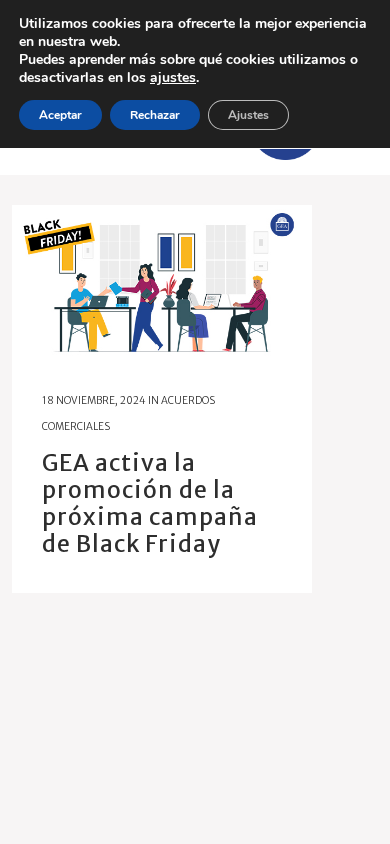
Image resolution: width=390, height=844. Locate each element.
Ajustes (248, 115)
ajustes (173, 78)
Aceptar (60, 115)
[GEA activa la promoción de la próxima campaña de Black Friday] (162, 282)
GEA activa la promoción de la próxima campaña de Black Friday (150, 503)
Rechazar (155, 115)
